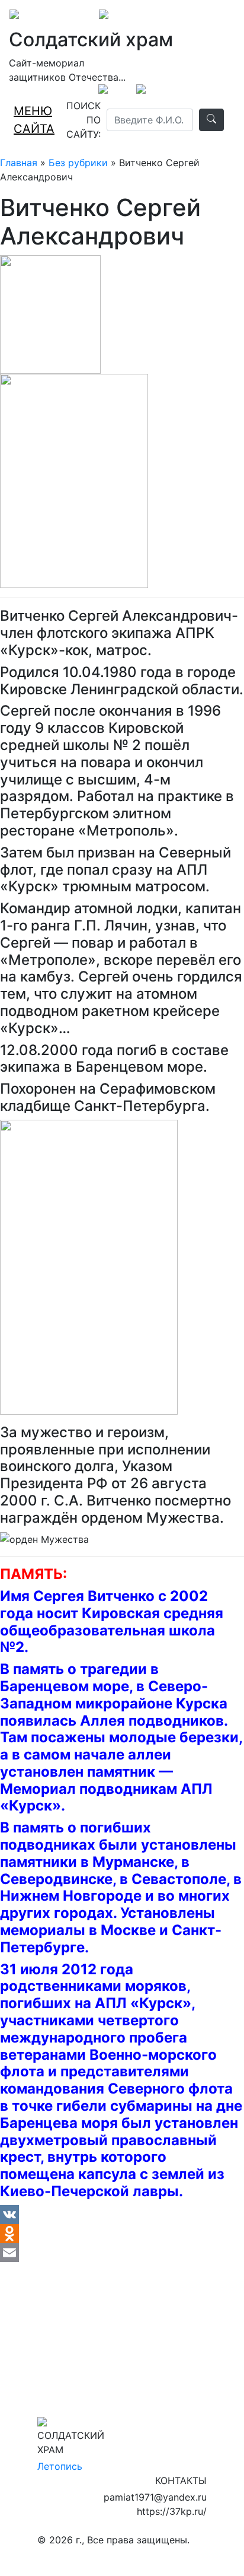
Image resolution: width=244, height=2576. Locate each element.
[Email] (122, 2253)
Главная (19, 163)
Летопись (60, 2466)
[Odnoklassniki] (122, 2234)
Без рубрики (78, 163)
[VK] (122, 2215)
